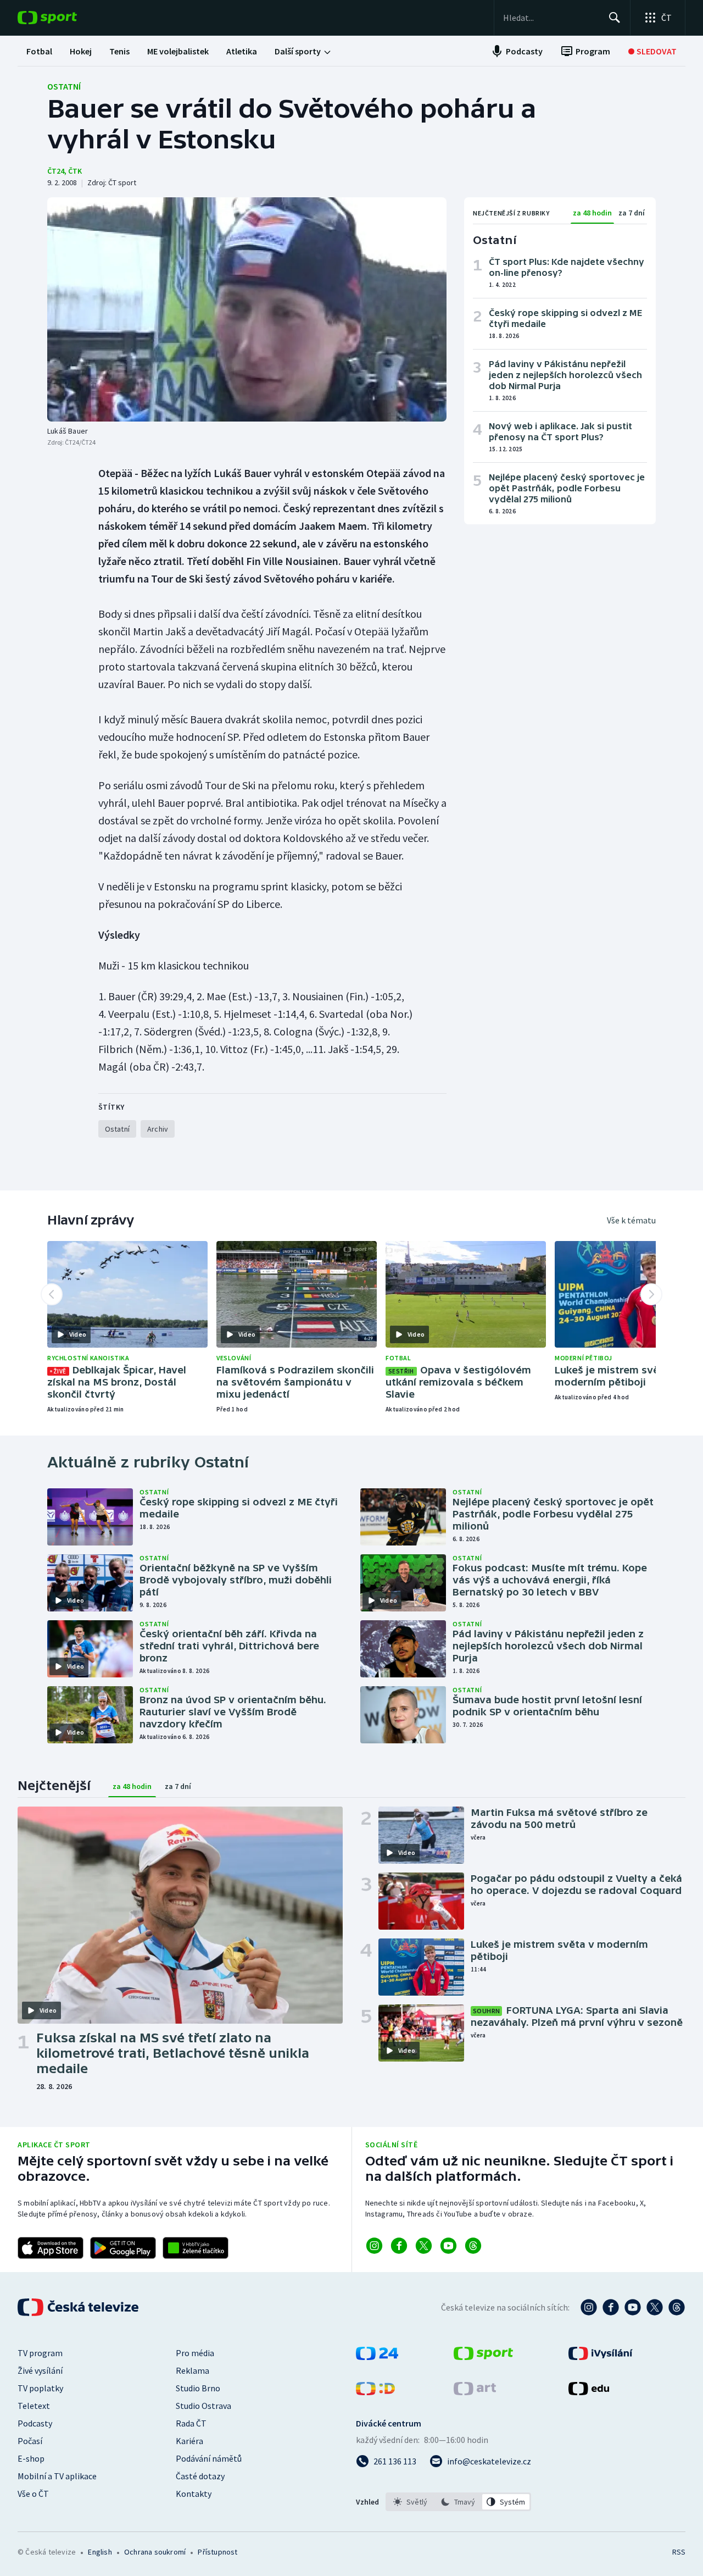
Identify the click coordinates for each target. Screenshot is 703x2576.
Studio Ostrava (203, 2406)
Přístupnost (217, 2552)
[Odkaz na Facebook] (399, 2246)
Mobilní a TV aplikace (57, 2476)
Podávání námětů (209, 2458)
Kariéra (189, 2441)
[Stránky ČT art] (475, 2392)
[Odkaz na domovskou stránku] (64, 18)
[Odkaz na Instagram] (374, 2246)
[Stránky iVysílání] (601, 2357)
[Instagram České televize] (589, 2307)
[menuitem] (39, 51)
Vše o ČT (33, 2494)
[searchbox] (551, 18)
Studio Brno (198, 2388)
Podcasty (35, 2423)
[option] (411, 2502)
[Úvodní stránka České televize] (79, 2307)
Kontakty (194, 2494)
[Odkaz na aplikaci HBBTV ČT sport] (196, 2248)
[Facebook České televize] (611, 2307)
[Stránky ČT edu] (589, 2392)
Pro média (195, 2353)
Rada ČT (191, 2423)
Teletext (34, 2406)
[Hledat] (615, 18)
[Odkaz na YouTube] (448, 2246)
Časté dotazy (200, 2476)
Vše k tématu (631, 1220)
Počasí (30, 2441)
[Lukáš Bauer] (247, 309)
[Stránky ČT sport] (483, 2357)
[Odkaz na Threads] (473, 2246)
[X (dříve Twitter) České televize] (655, 2307)
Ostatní (64, 86)
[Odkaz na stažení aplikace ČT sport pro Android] (123, 2248)
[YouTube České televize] (633, 2307)
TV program (40, 2353)
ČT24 (56, 171)
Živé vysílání (40, 2370)
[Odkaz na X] (424, 2246)
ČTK (75, 171)
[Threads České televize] (677, 2307)
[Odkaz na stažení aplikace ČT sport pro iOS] (51, 2248)
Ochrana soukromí (155, 2552)
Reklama (193, 2370)
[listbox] (458, 2502)
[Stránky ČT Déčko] (375, 2392)
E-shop (31, 2458)
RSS (679, 2552)
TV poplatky (40, 2388)
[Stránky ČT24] (377, 2357)
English (100, 2552)
